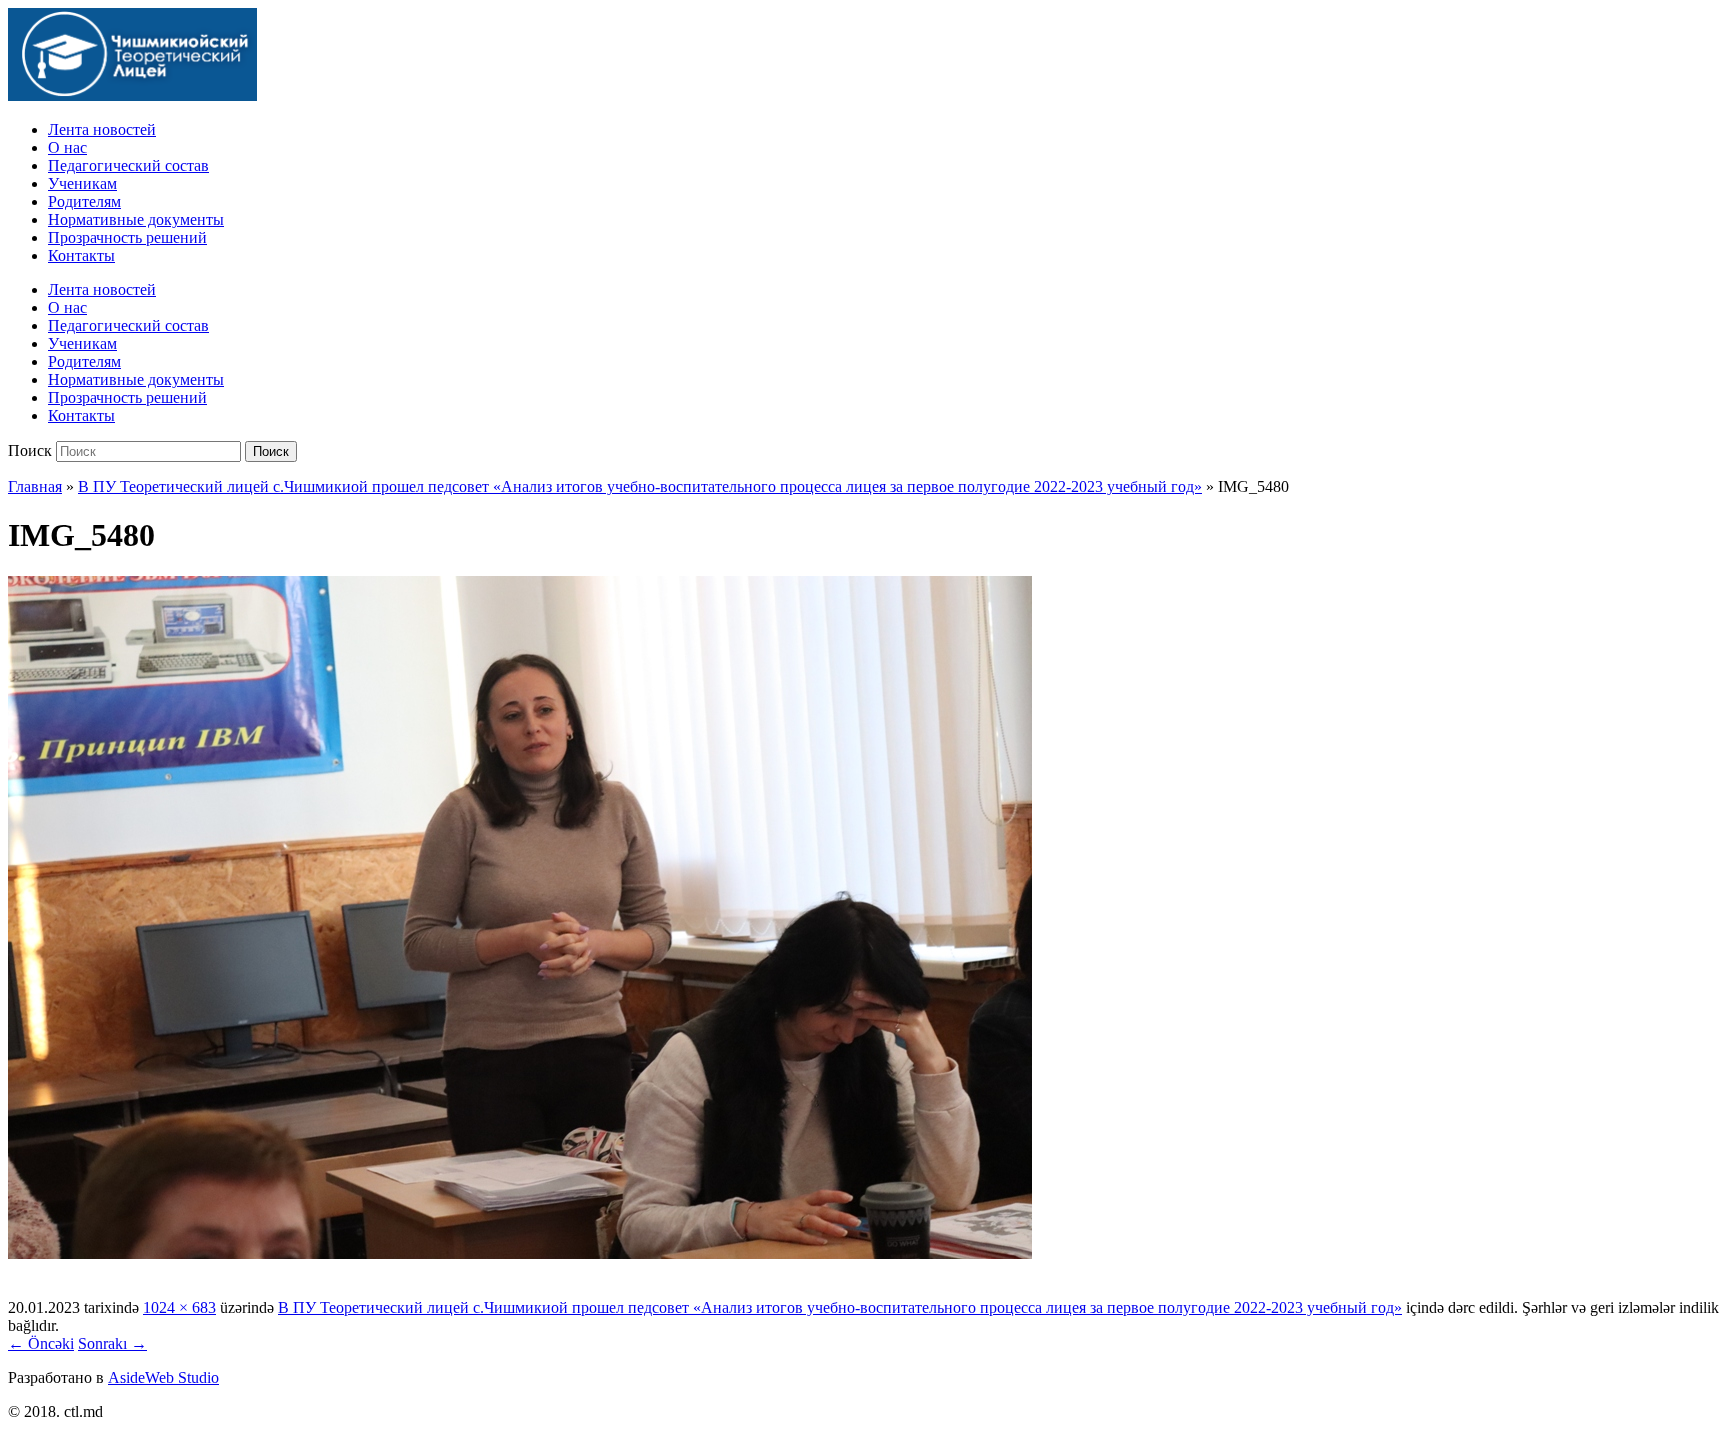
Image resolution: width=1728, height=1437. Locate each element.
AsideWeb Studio (163, 1377)
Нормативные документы (136, 219)
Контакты (81, 255)
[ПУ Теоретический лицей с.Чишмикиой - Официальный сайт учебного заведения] (132, 95)
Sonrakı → (112, 1343)
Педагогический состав (128, 165)
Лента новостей (102, 129)
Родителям (84, 201)
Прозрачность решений (127, 237)
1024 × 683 (179, 1307)
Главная (35, 486)
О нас (67, 147)
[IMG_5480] (520, 1253)
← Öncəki (41, 1343)
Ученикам (82, 183)
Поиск (30, 450)
